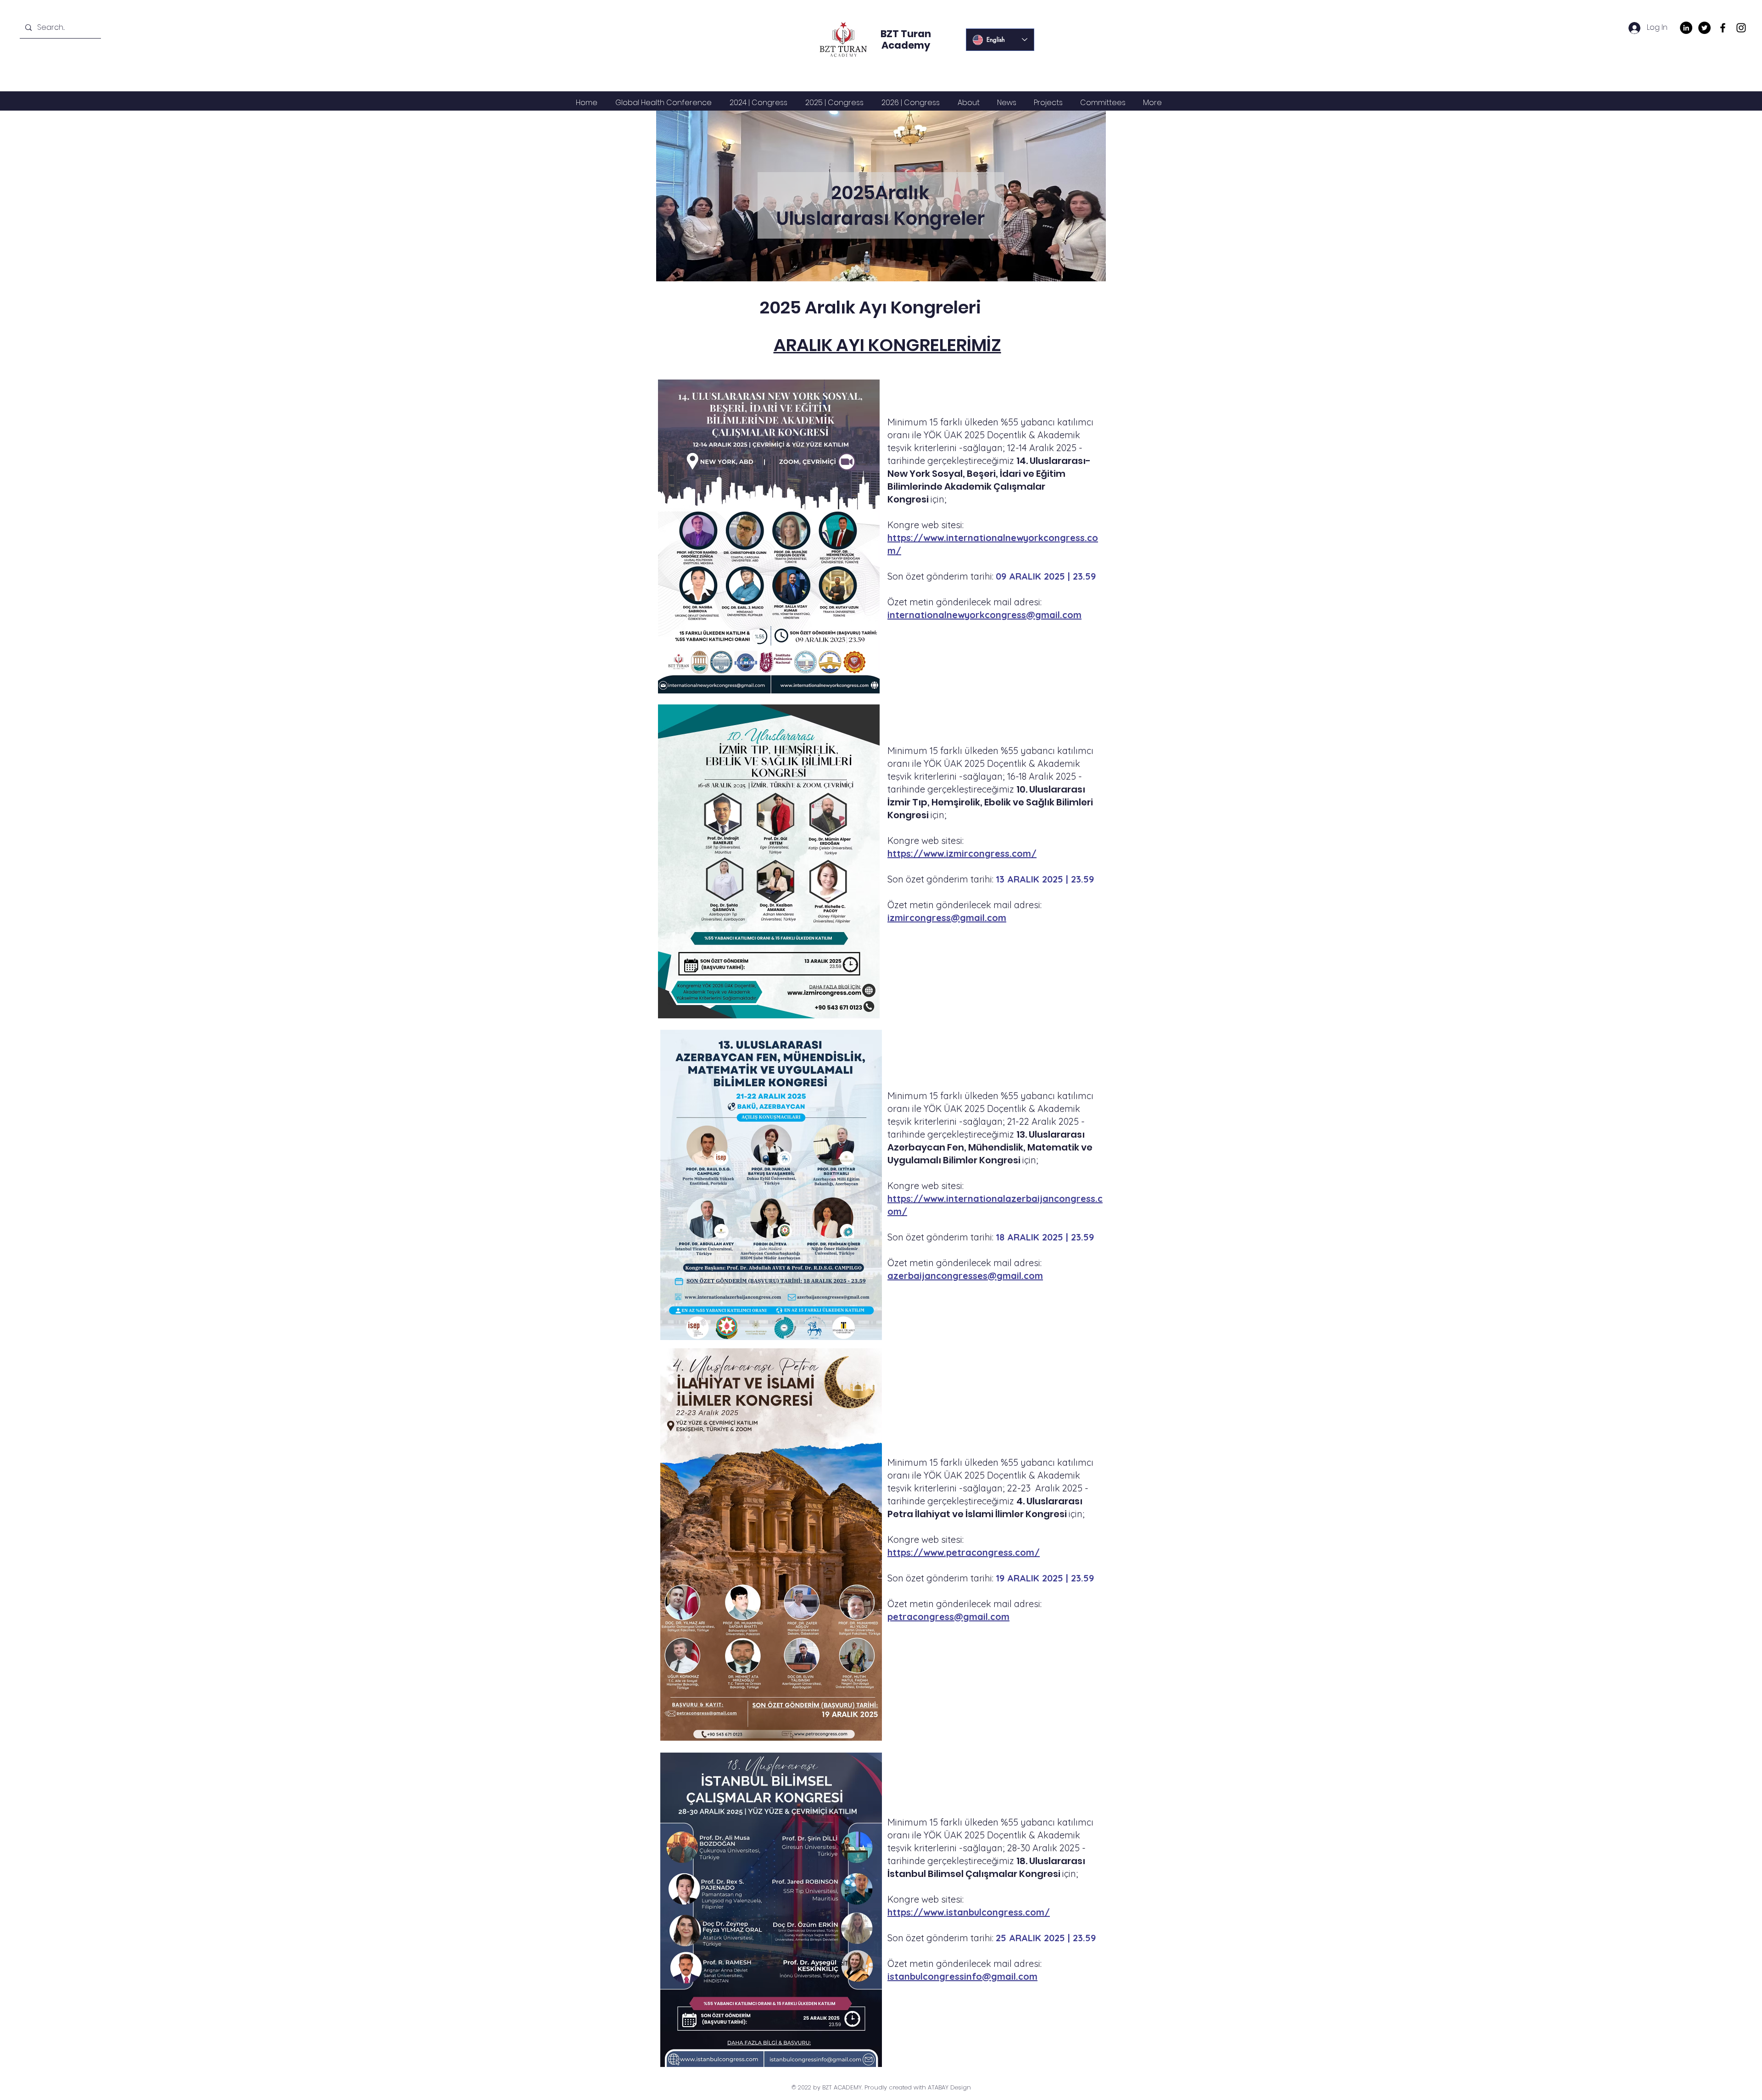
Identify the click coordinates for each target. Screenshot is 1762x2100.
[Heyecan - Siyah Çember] (1704, 28)
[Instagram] (1741, 28)
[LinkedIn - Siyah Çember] (1686, 28)
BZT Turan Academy (906, 39)
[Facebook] (1723, 28)
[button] (758, 103)
